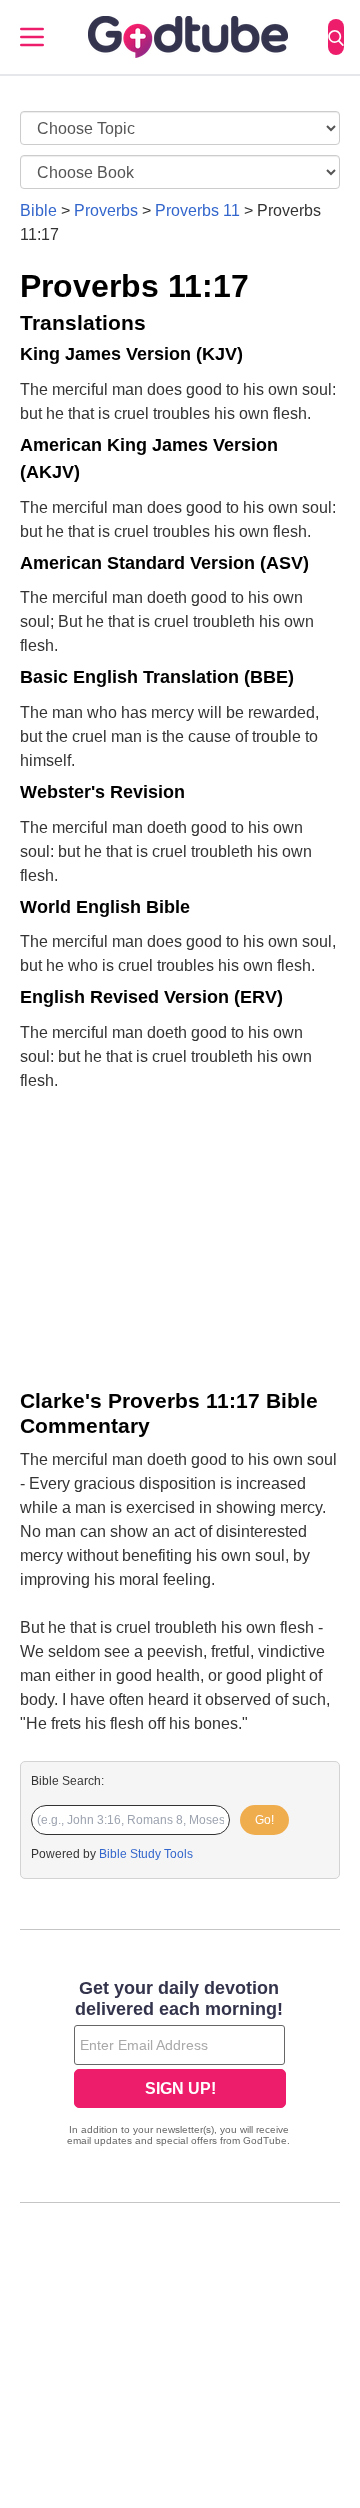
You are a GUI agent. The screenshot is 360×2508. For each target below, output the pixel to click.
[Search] (336, 37)
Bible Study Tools (146, 1854)
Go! (264, 1820)
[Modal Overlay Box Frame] (180, 2065)
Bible (38, 210)
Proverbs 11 (197, 210)
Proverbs (106, 210)
